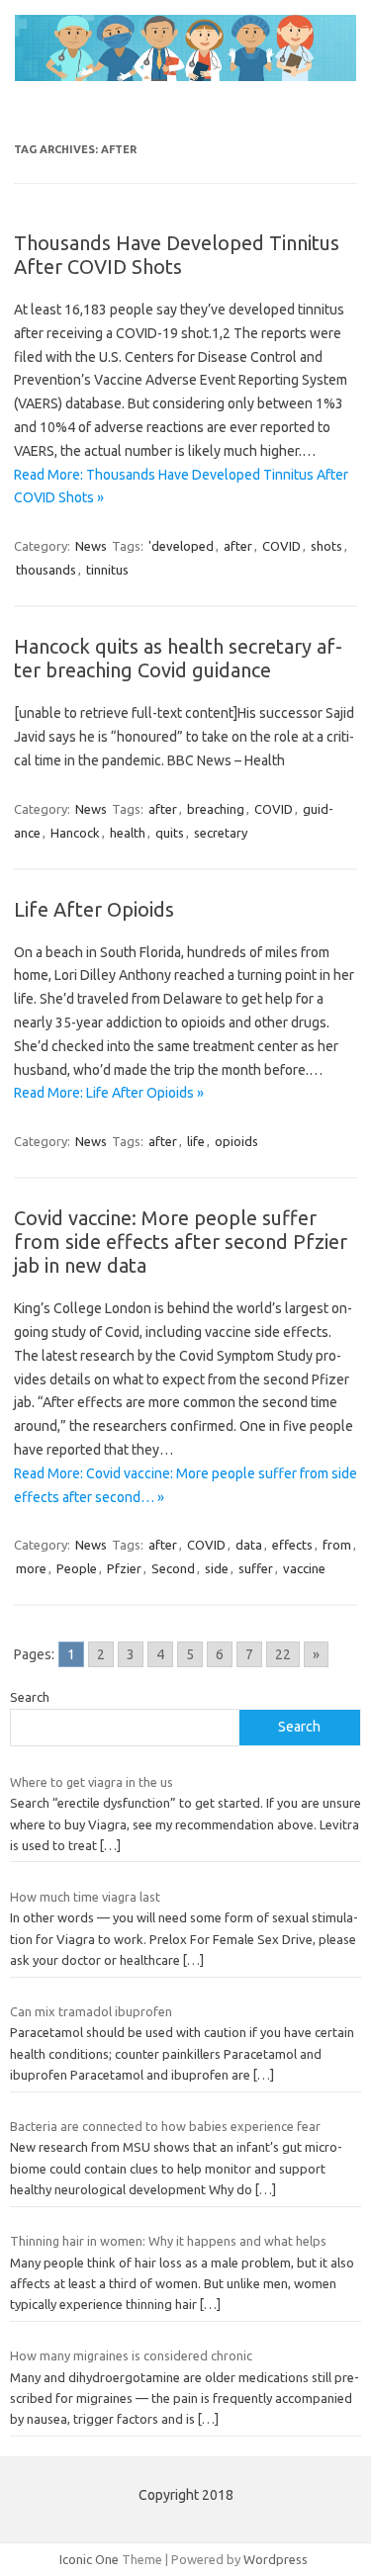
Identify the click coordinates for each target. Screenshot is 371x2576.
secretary (221, 833)
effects (292, 1545)
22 (283, 1654)
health (128, 833)
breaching (216, 809)
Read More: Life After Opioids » (109, 1093)
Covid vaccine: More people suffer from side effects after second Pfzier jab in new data (181, 1242)
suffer (256, 1568)
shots (326, 546)
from (337, 1545)
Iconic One (89, 2559)
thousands (46, 570)
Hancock (75, 833)
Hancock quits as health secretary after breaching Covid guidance (178, 658)
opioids (236, 1141)
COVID (281, 546)
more (31, 1568)
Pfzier (124, 1568)
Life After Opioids (94, 909)
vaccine (304, 1568)
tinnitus (107, 570)
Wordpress (276, 2559)
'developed (181, 546)
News (91, 546)
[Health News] (185, 76)
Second (173, 1568)
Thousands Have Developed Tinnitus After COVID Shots (177, 255)
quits (170, 833)
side (217, 1568)
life (196, 1141)
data (249, 1545)
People (77, 1568)
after (238, 546)
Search (30, 1697)
